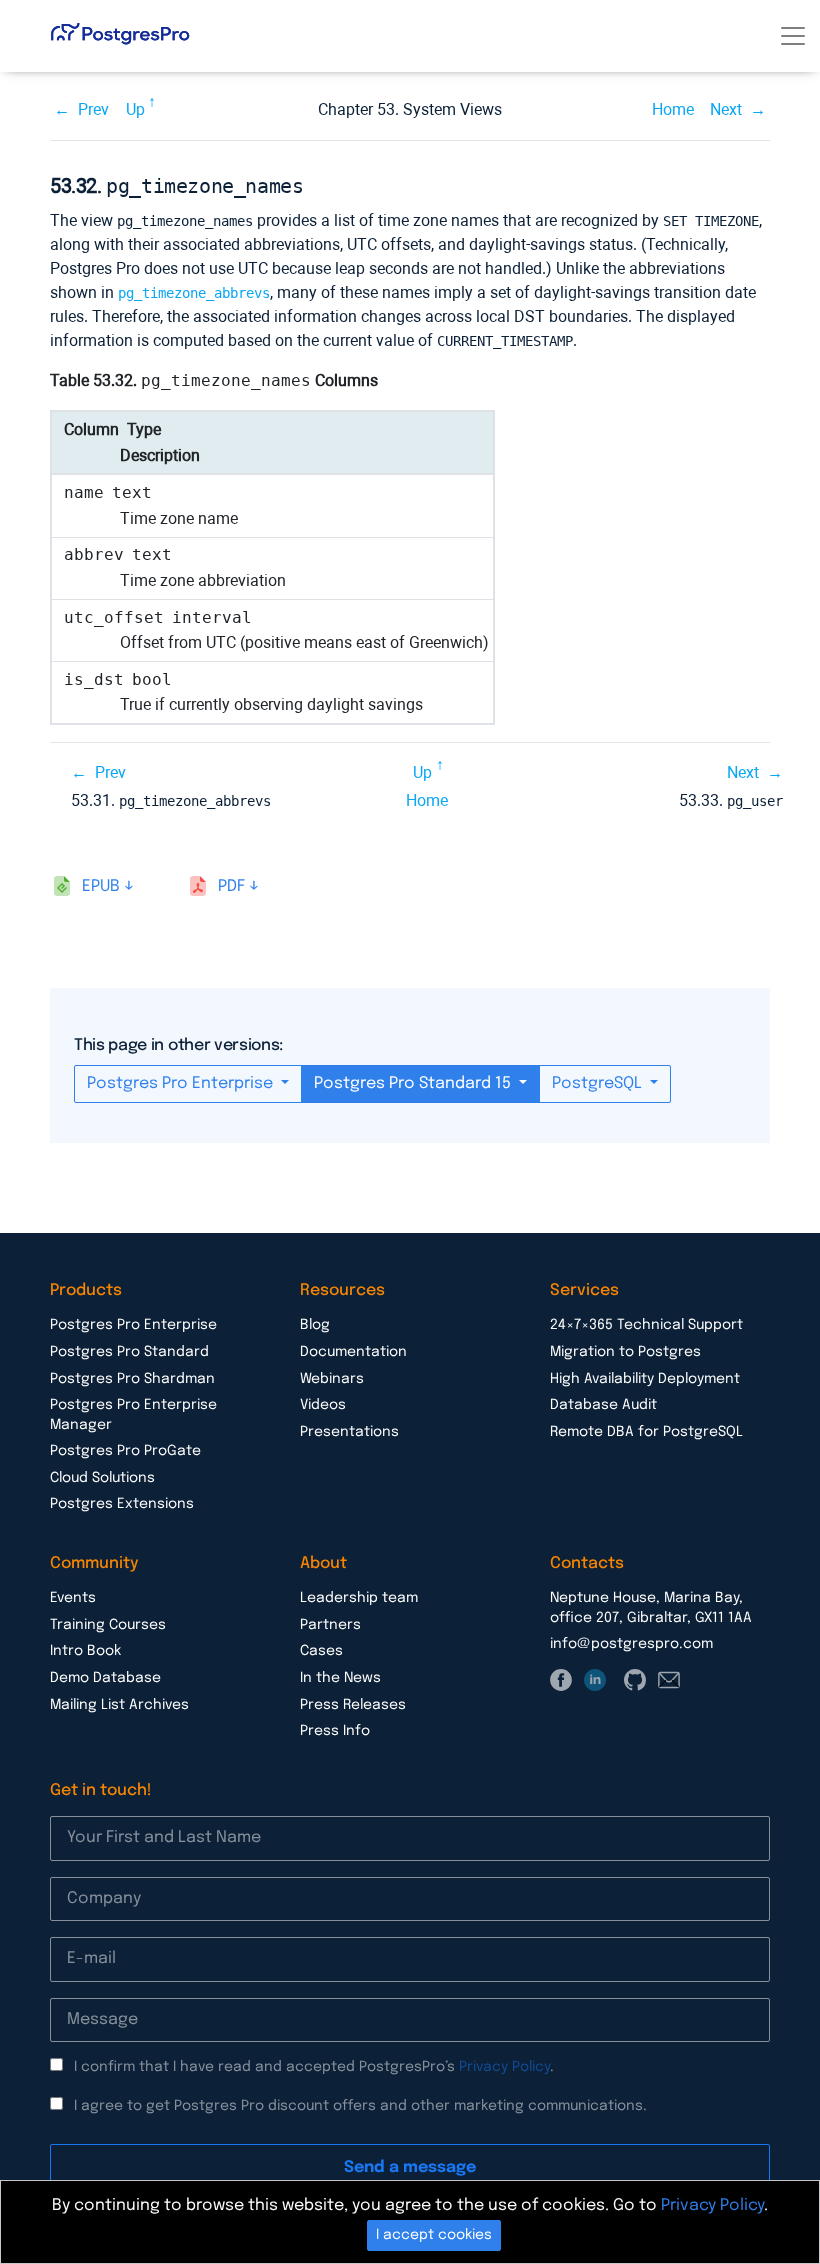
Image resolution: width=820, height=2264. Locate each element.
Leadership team (359, 1598)
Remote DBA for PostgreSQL (646, 1432)
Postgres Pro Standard (129, 1352)
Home (673, 109)
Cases (321, 1651)
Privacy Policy (504, 2067)
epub (101, 886)
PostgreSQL (599, 1083)
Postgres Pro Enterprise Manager (133, 1415)
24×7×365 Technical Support (646, 1325)
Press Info (335, 1731)
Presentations (349, 1432)
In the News (340, 1678)
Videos (323, 1405)
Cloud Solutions (102, 1478)
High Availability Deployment (645, 1379)
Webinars (332, 1379)
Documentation (353, 1352)
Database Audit (603, 1405)
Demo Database (105, 1678)
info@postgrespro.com (631, 1644)
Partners (330, 1625)
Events (73, 1598)
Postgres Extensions (122, 1504)
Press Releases (353, 1705)
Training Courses (108, 1625)
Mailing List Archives (119, 1705)
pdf (231, 886)
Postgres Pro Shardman (132, 1379)
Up (135, 109)
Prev (93, 109)
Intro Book (85, 1651)
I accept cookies (434, 2235)
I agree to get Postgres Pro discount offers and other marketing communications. (360, 2106)
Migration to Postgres (625, 1352)
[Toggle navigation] (793, 36)
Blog (315, 1325)
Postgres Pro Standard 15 (414, 1083)
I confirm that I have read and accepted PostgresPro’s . (314, 2067)
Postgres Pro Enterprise (182, 1083)
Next (726, 109)
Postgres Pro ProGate (125, 1451)
